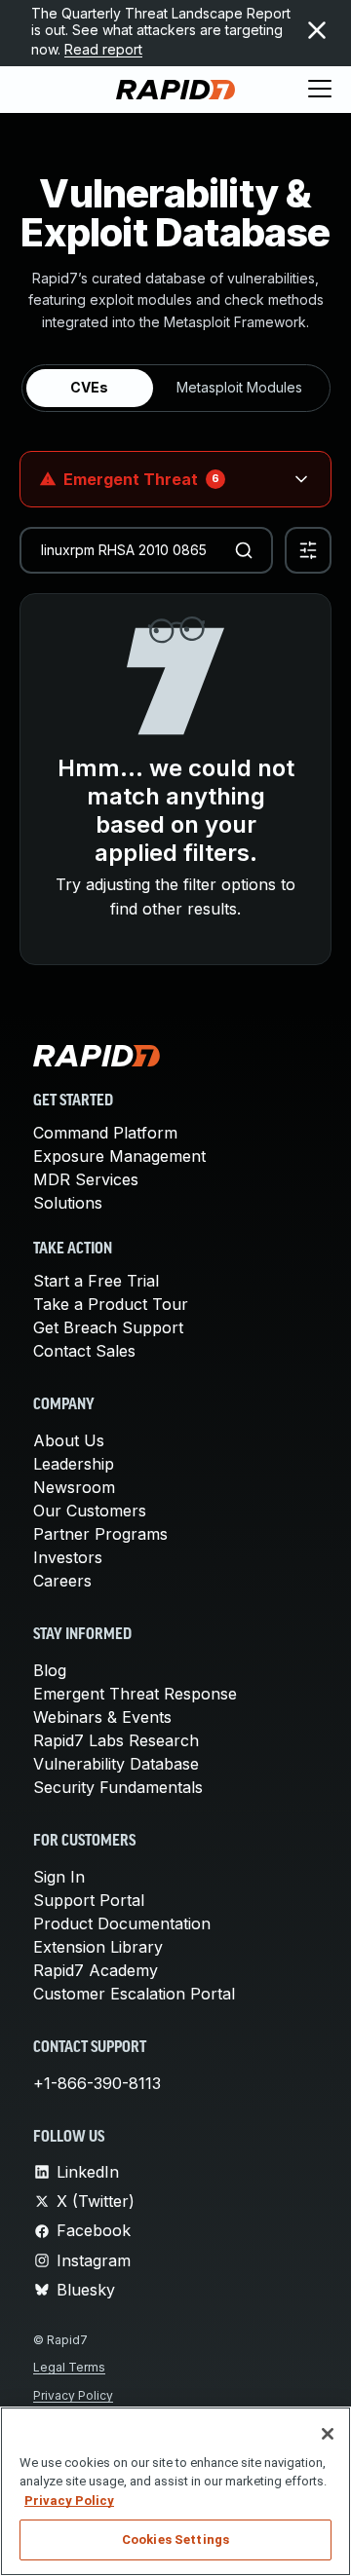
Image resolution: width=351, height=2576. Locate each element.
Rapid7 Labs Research (116, 1740)
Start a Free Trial (96, 1281)
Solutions (68, 1203)
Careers (62, 1581)
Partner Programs (100, 1534)
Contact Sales (84, 1351)
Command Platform (105, 1133)
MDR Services (86, 1179)
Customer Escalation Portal (134, 1994)
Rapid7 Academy (96, 1970)
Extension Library (98, 1947)
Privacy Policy (73, 2395)
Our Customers (90, 1511)
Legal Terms (69, 2367)
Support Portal (89, 1900)
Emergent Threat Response (135, 1694)
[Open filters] (308, 550)
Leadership (74, 1464)
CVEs (89, 387)
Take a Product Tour (111, 1304)
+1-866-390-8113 (97, 2083)
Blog (50, 1670)
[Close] (328, 2434)
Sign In (59, 1877)
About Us (69, 1440)
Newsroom (74, 1487)
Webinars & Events (102, 1717)
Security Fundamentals (118, 1787)
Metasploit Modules (239, 387)
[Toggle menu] (320, 90)
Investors (68, 1557)
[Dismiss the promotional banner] (317, 30)
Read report (103, 49)
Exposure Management (119, 1156)
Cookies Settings (175, 2539)
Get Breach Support (108, 1327)
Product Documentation (122, 1923)
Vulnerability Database (116, 1764)
